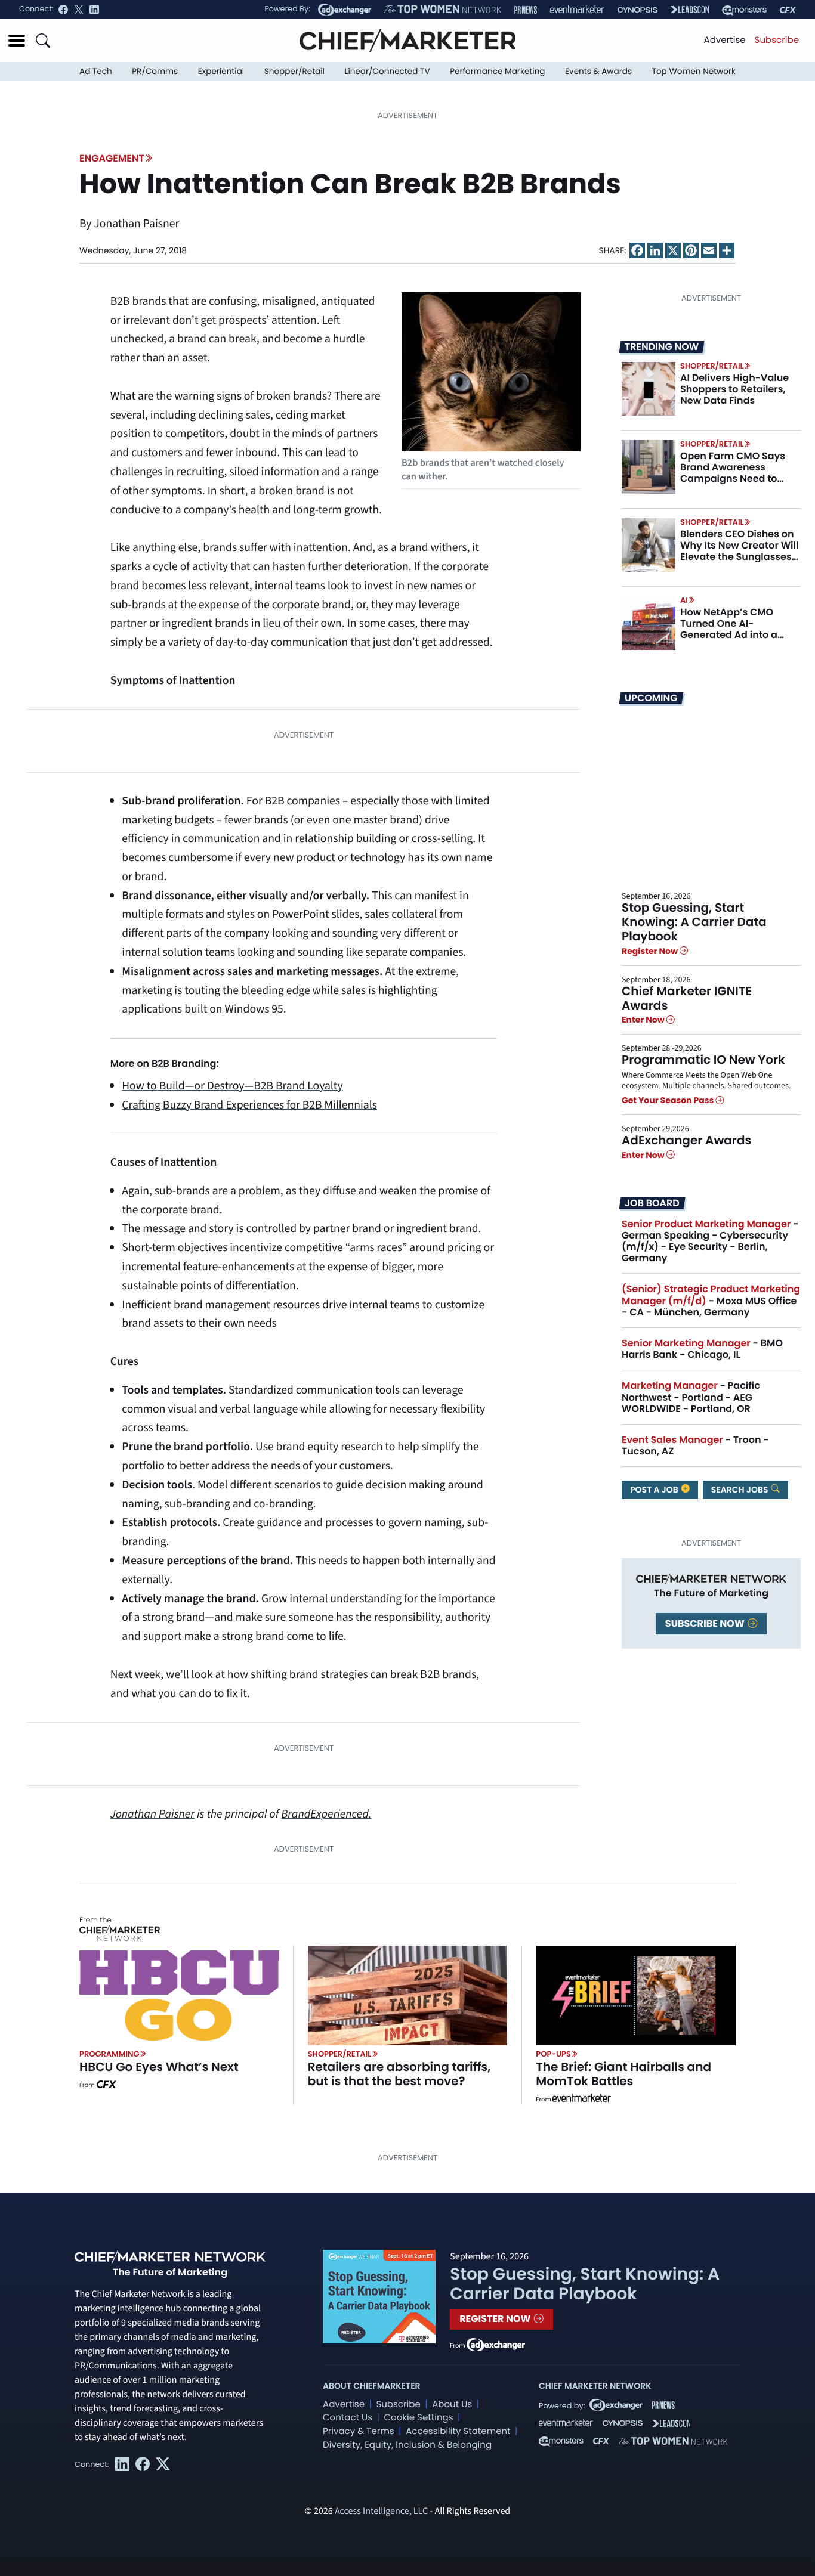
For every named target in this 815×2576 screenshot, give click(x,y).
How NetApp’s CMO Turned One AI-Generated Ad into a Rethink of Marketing (730, 629)
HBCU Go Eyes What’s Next (159, 2067)
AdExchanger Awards (686, 1140)
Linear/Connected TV (388, 71)
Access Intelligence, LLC (381, 2512)
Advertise (725, 40)
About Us (452, 2405)
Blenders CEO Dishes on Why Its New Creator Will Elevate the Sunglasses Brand (739, 551)
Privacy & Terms (359, 2431)
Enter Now (644, 1020)
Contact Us (348, 2418)
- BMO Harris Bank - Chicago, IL (702, 1349)
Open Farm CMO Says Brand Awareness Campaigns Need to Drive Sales (733, 473)
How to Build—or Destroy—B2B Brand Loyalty (232, 1086)
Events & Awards (598, 71)
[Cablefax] (788, 10)
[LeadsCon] (690, 10)
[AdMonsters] (744, 10)
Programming (109, 2054)
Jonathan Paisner (152, 1814)
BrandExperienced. (326, 1814)
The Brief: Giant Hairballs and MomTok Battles (623, 2074)
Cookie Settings (419, 2418)
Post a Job (655, 1490)
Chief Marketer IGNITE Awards (687, 998)
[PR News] (526, 10)
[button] (17, 41)
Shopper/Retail (294, 71)
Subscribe (777, 40)
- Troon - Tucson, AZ (695, 1445)
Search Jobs (741, 1490)
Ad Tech (96, 71)
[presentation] (649, 389)
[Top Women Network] (443, 10)
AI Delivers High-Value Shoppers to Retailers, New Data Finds (734, 389)
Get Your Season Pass (669, 1100)
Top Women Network (694, 71)
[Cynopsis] (638, 10)
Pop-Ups (553, 2054)
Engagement (112, 158)
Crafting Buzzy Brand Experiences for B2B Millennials (249, 1105)
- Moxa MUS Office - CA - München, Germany (711, 1300)
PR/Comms (155, 71)
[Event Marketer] (577, 10)
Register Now (651, 951)
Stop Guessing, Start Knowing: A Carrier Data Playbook (694, 922)
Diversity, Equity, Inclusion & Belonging (407, 2445)
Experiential (221, 71)
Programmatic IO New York (703, 1060)
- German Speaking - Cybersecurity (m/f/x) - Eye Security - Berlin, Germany (710, 1241)
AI (684, 600)
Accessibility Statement (458, 2431)
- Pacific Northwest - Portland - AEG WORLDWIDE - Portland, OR (691, 1397)
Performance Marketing (497, 71)
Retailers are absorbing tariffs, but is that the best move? (399, 2074)
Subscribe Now (706, 1623)
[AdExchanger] (345, 10)
